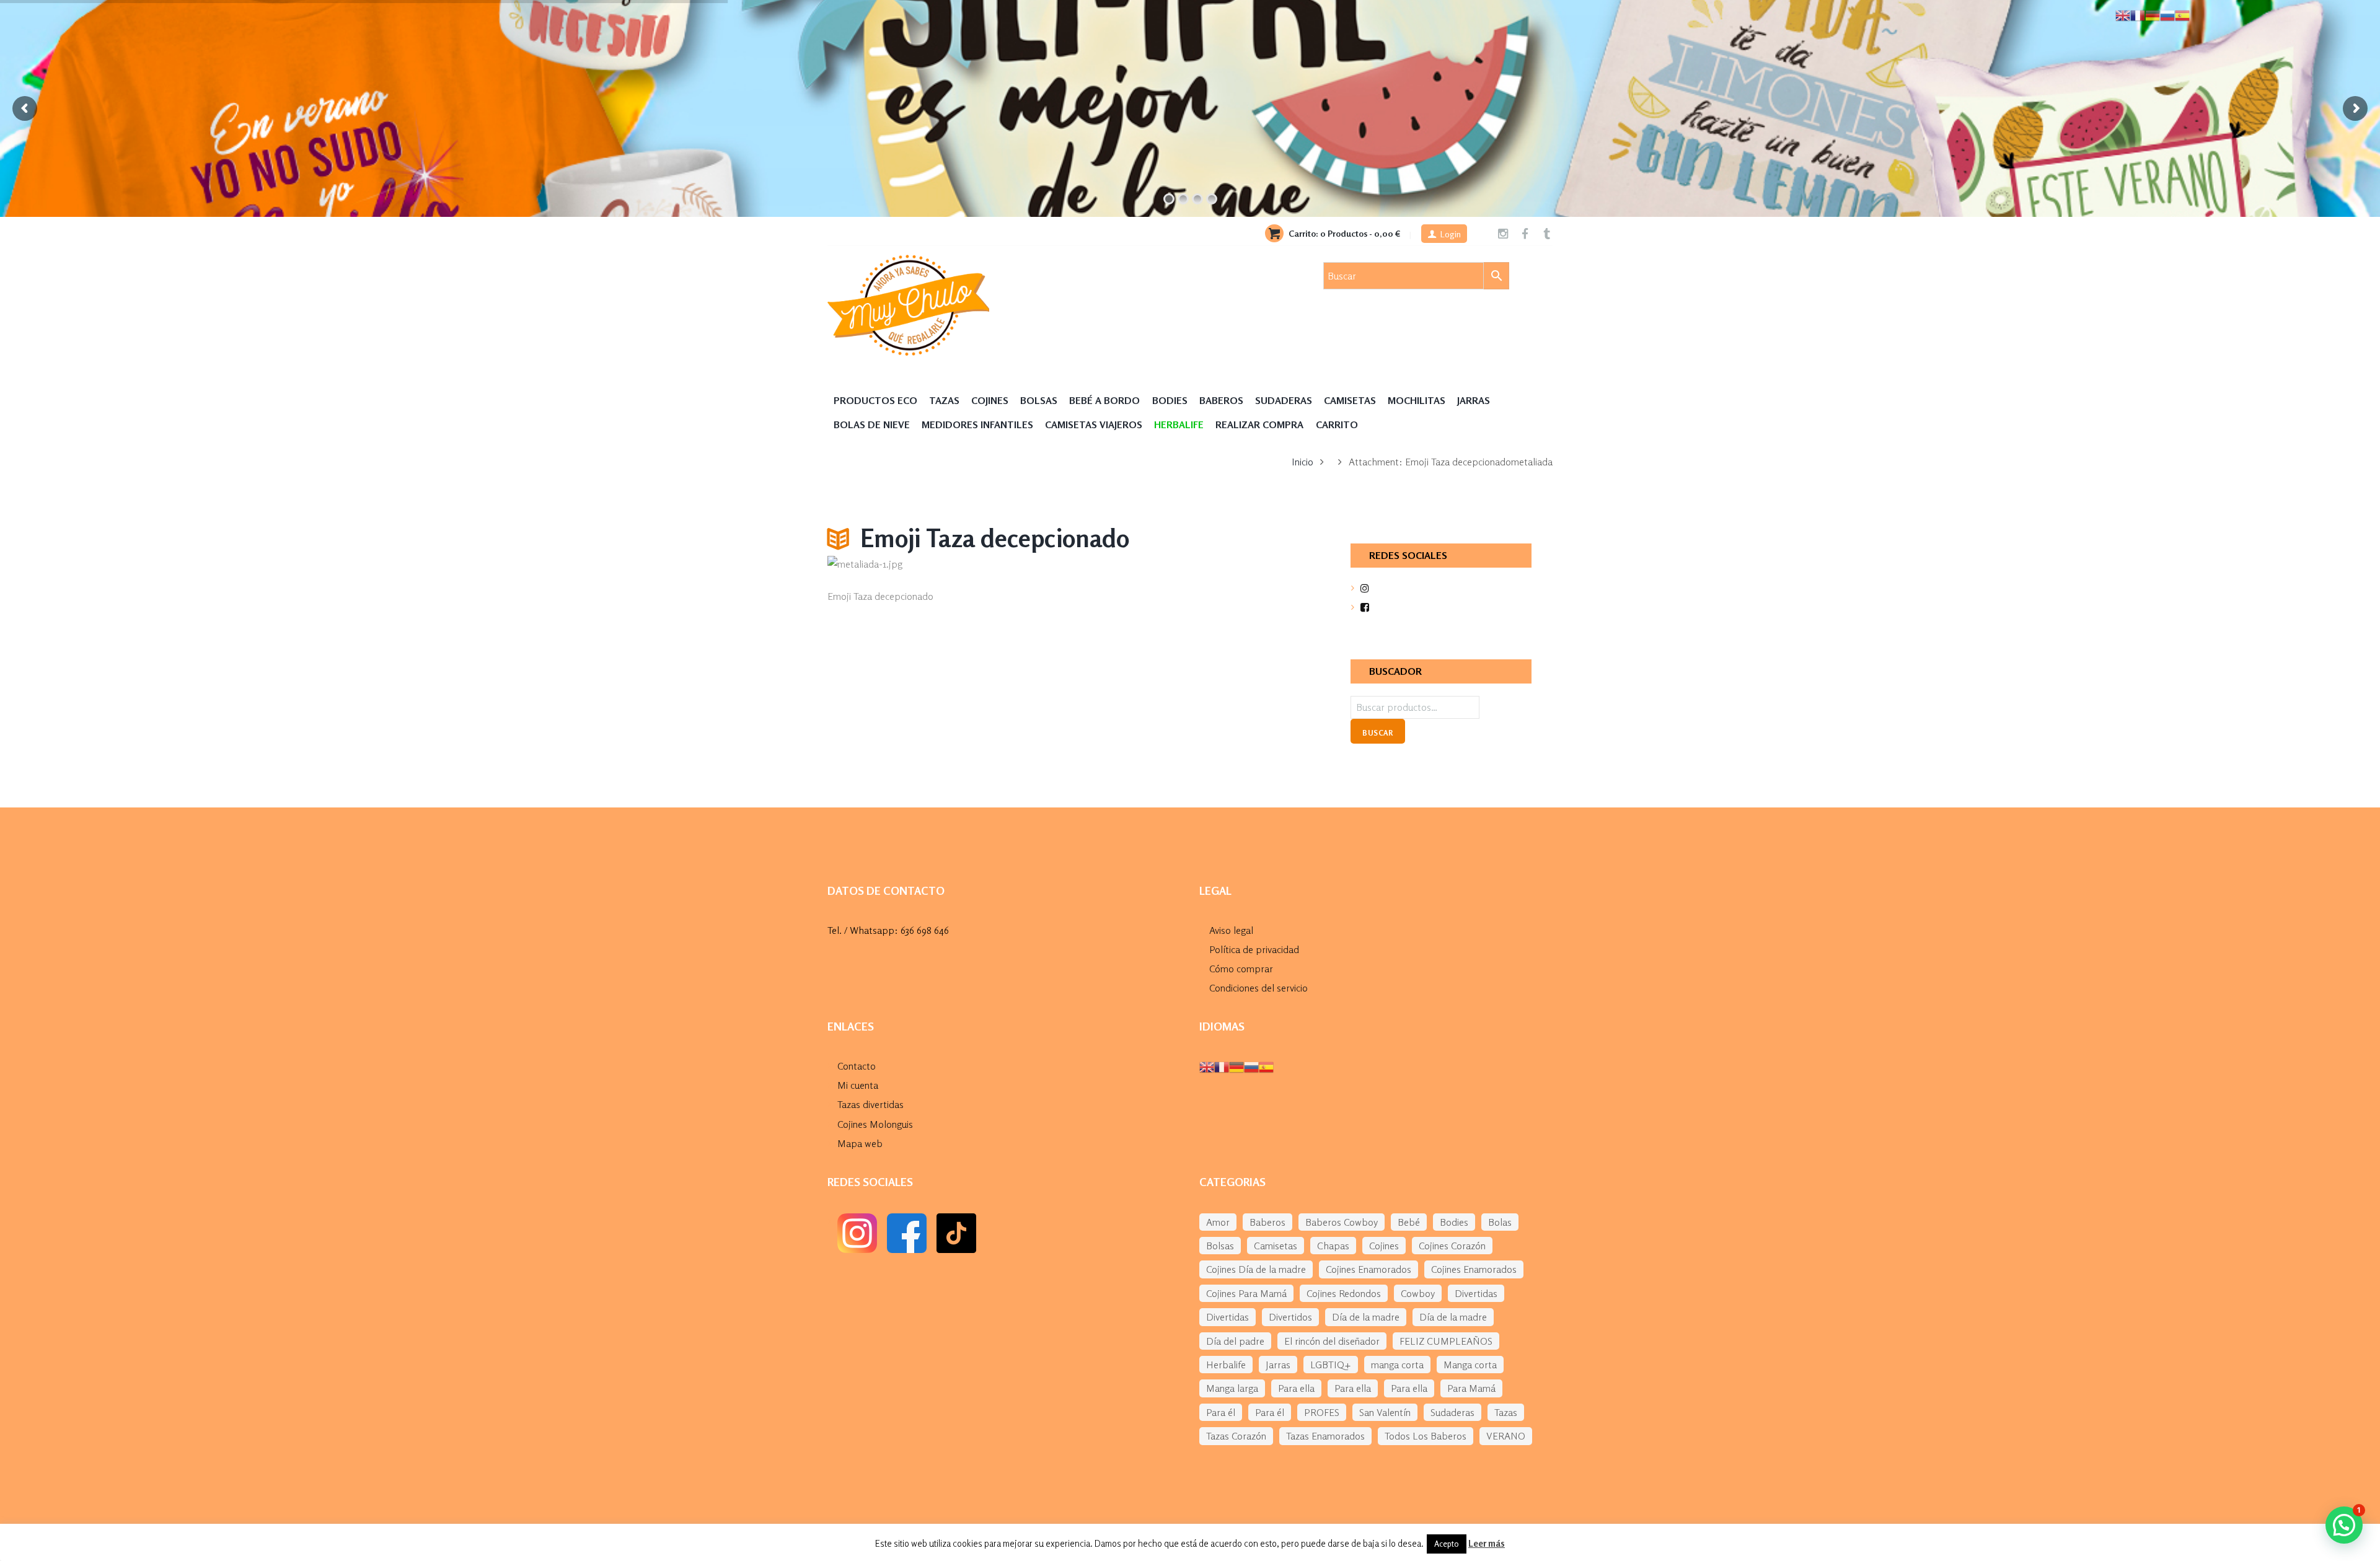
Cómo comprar (1241, 969)
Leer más (1487, 1543)
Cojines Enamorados (1368, 1269)
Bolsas (1039, 400)
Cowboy (1418, 1293)
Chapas (1333, 1246)
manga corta (1397, 1365)
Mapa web (860, 1143)
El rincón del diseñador (1332, 1341)
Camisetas (1350, 400)
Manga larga (1232, 1388)
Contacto (857, 1066)
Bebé (1409, 1222)
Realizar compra (1259, 424)
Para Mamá (1471, 1388)
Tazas (944, 400)
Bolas (1500, 1222)
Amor (1218, 1222)
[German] (1236, 1066)
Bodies (1170, 400)
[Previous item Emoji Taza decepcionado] (947, 565)
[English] (1207, 1066)
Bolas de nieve (872, 424)
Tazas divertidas (870, 1104)
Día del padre (1235, 1341)
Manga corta (1470, 1365)
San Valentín (1385, 1412)
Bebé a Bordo (1104, 400)
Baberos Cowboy (1342, 1222)
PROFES (1322, 1412)
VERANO (1506, 1436)
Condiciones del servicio (1258, 988)
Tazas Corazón (1236, 1436)
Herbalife (1226, 1365)
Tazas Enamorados (1325, 1436)
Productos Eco (875, 400)
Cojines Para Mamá (1246, 1293)
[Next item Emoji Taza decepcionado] (1185, 565)
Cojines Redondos (1344, 1293)
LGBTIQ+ (1331, 1365)
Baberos (1221, 400)
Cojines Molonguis (875, 1124)
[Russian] (1251, 1066)
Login (1451, 234)
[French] (1222, 1066)
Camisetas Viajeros (1094, 424)
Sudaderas (1284, 400)
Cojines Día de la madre (1256, 1269)
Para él (1221, 1412)
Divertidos (1290, 1317)
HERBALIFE (1179, 424)
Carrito (1337, 424)
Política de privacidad (1254, 949)
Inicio (1302, 462)
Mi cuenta (858, 1085)
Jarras (1474, 400)
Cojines (990, 400)
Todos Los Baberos (1426, 1436)
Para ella (1296, 1388)
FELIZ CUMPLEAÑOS (1446, 1341)
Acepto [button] (1447, 1544)
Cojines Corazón (1452, 1246)
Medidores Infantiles (977, 424)
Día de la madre (1366, 1317)
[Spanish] (1266, 1066)
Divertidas (1476, 1293)
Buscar (1377, 733)
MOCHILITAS (1417, 400)
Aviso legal (1231, 930)
